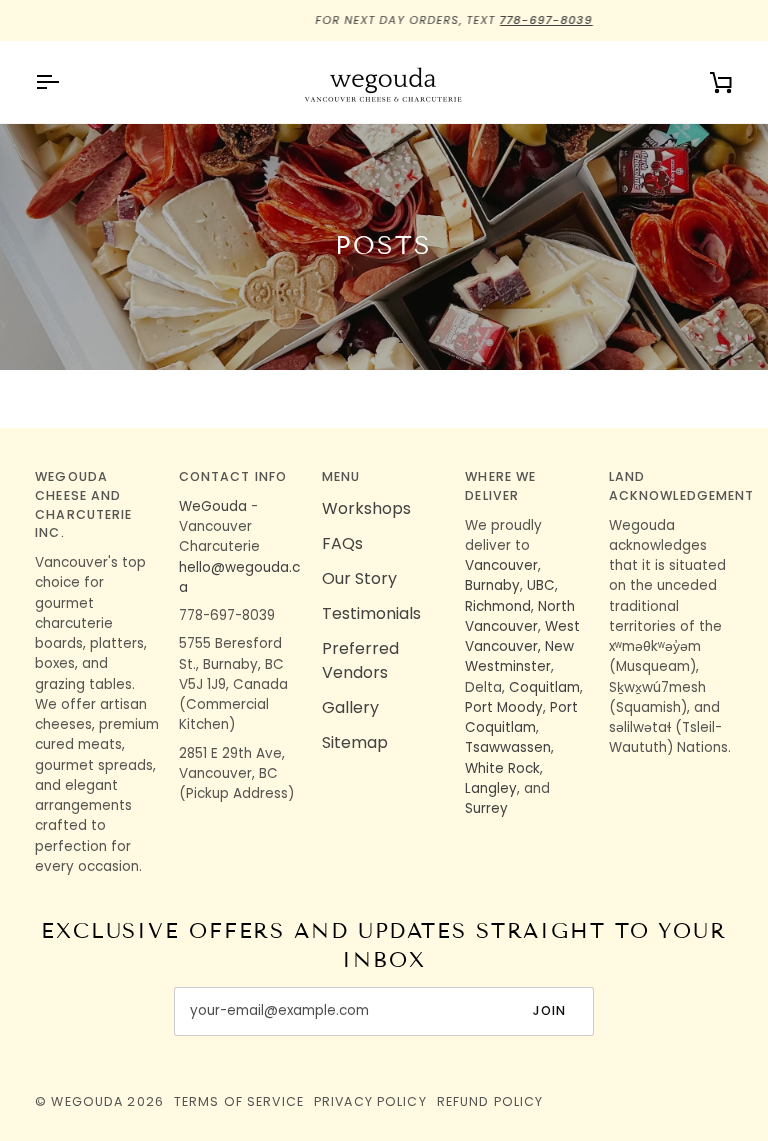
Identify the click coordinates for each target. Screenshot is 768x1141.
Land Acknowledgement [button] (671, 486)
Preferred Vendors (360, 660)
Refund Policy (490, 1101)
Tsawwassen (508, 747)
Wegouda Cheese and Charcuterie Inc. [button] (83, 504)
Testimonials (371, 613)
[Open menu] (65, 82)
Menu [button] (341, 476)
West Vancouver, (522, 636)
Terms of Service (239, 1101)
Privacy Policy (370, 1101)
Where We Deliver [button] (500, 486)
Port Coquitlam (521, 717)
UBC (541, 585)
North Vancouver (520, 616)
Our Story (359, 578)
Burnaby (492, 585)
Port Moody (504, 707)
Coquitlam (544, 687)
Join (550, 1010)
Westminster (508, 666)
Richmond (498, 606)
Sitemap (355, 742)
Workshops (366, 508)
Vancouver (501, 565)
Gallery (350, 707)
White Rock (502, 768)
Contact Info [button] (233, 476)
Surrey (486, 808)
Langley (491, 788)
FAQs (342, 543)
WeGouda (213, 506)
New (559, 646)
